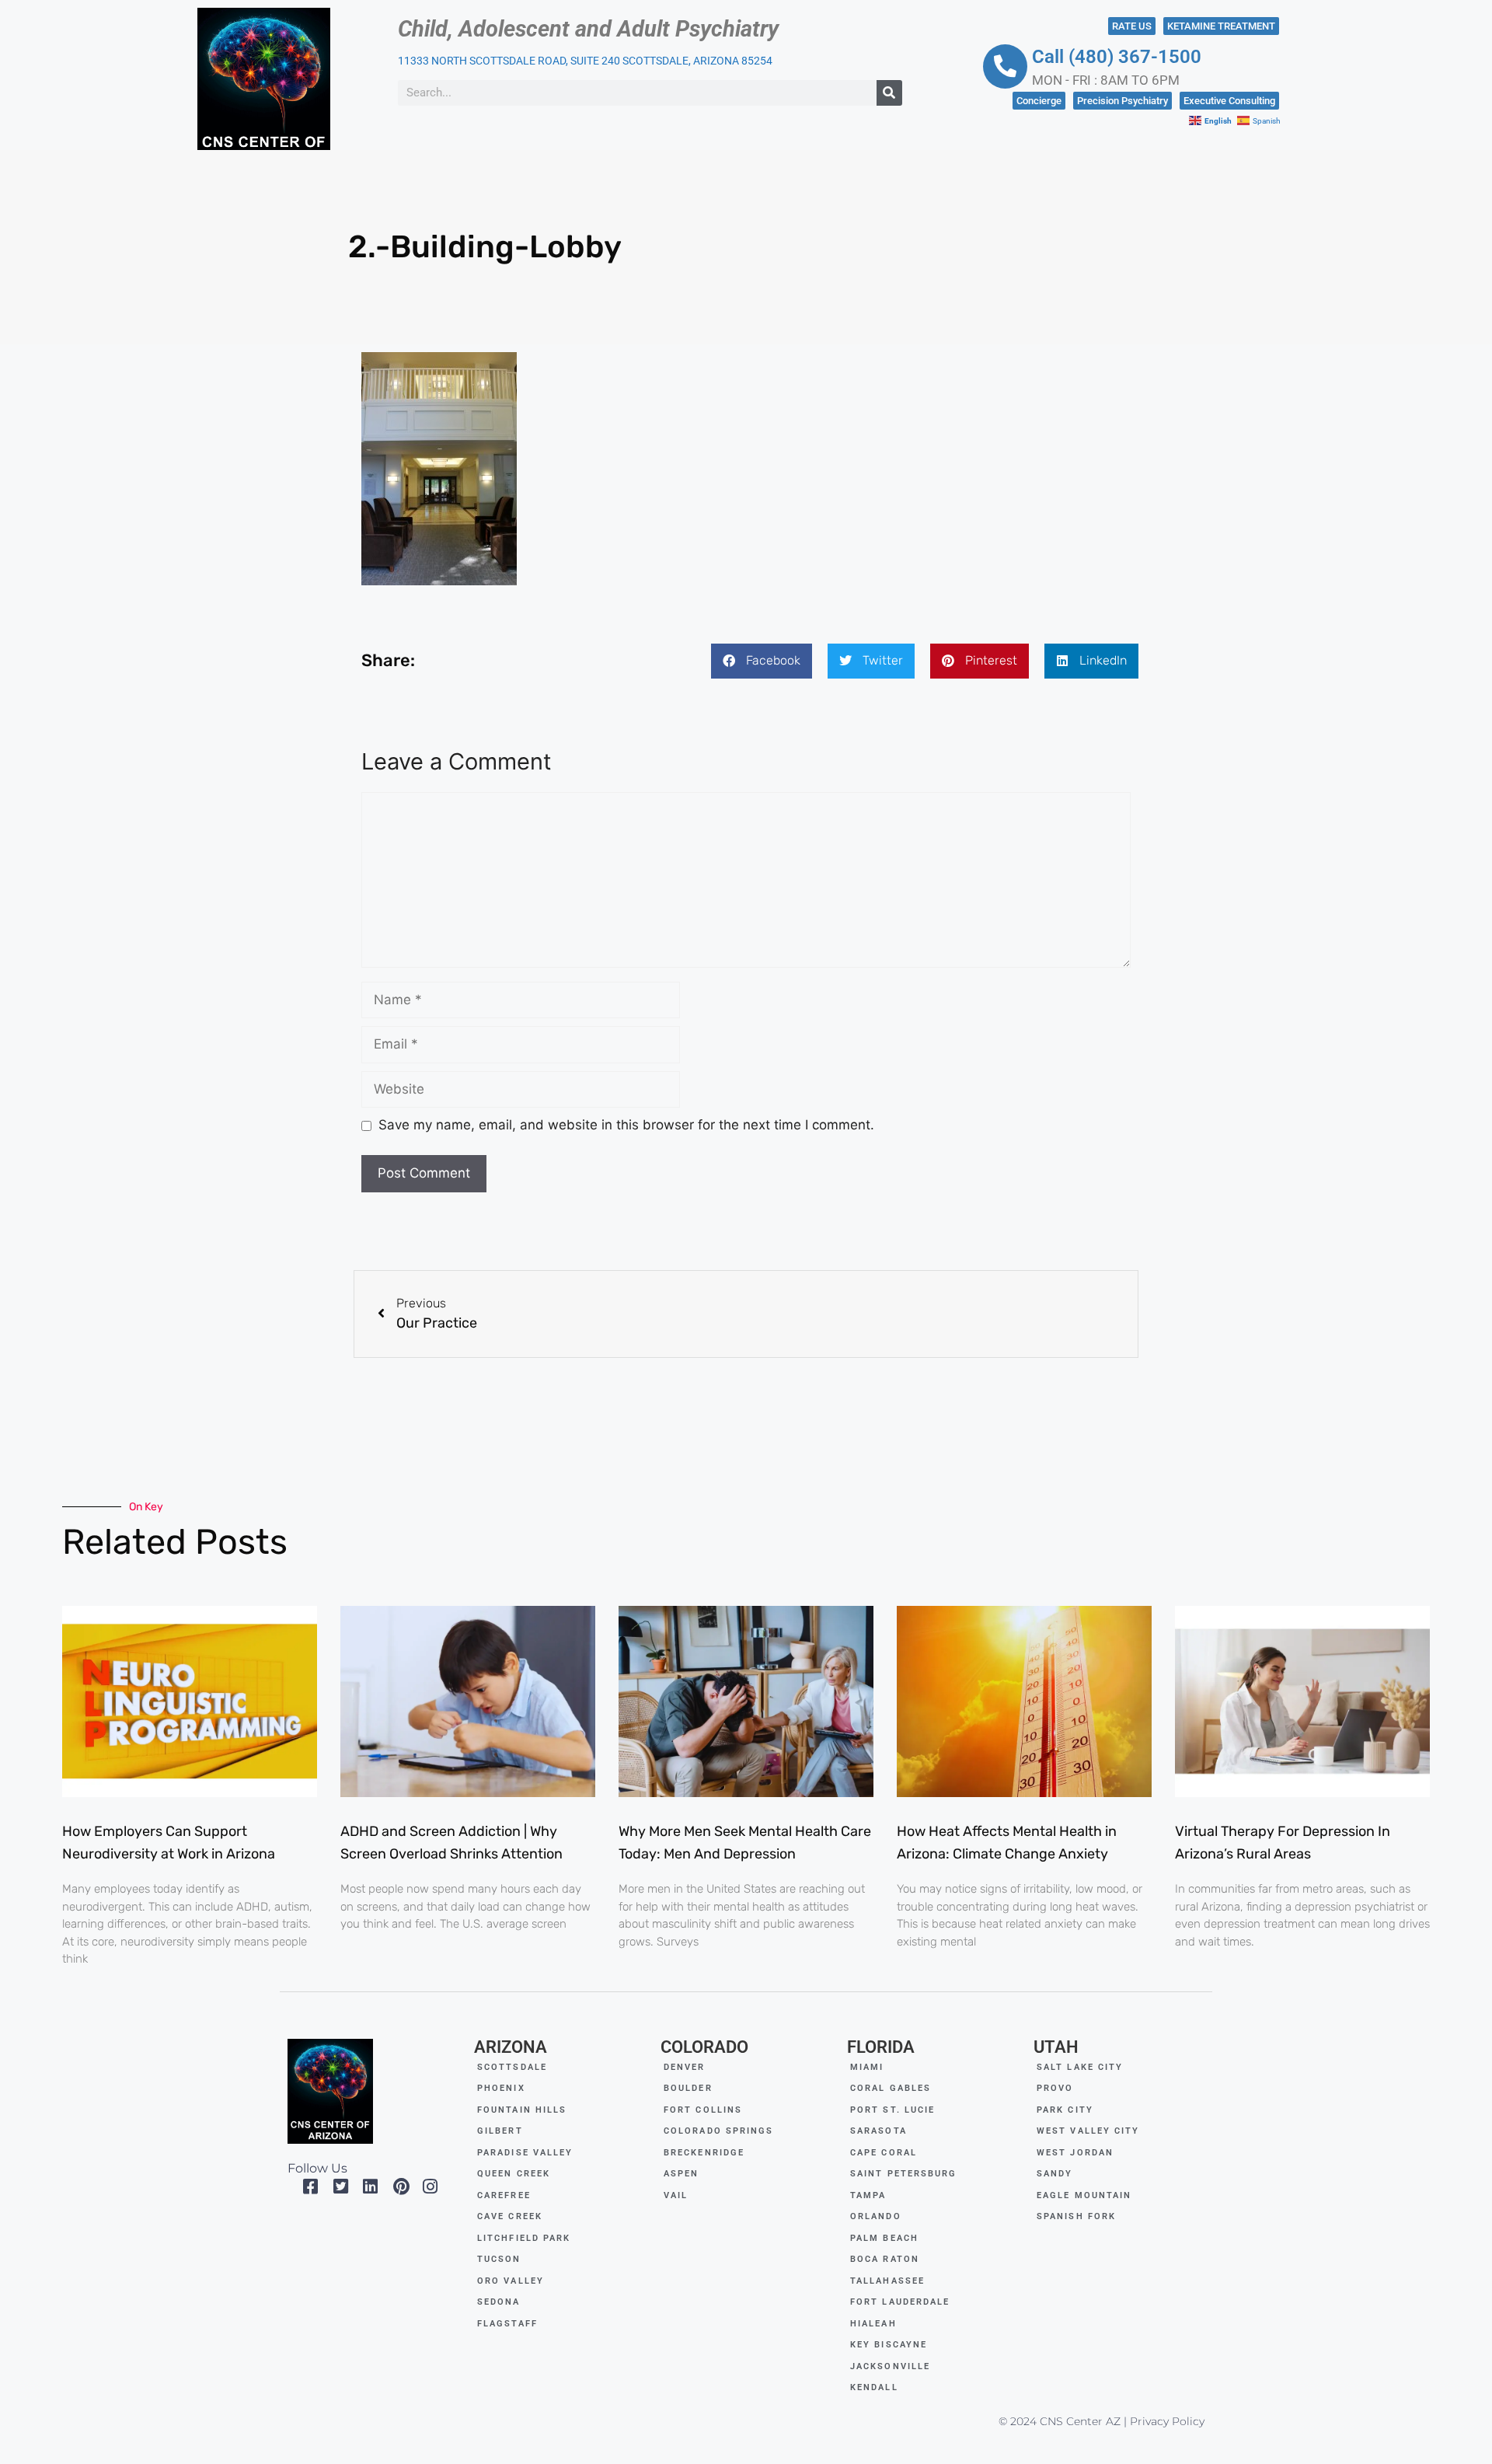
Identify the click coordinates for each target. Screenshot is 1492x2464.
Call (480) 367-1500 (1117, 57)
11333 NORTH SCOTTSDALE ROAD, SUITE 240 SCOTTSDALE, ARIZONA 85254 (585, 61)
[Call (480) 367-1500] (1005, 66)
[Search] (889, 93)
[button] (762, 661)
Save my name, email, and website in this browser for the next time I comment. (626, 1125)
